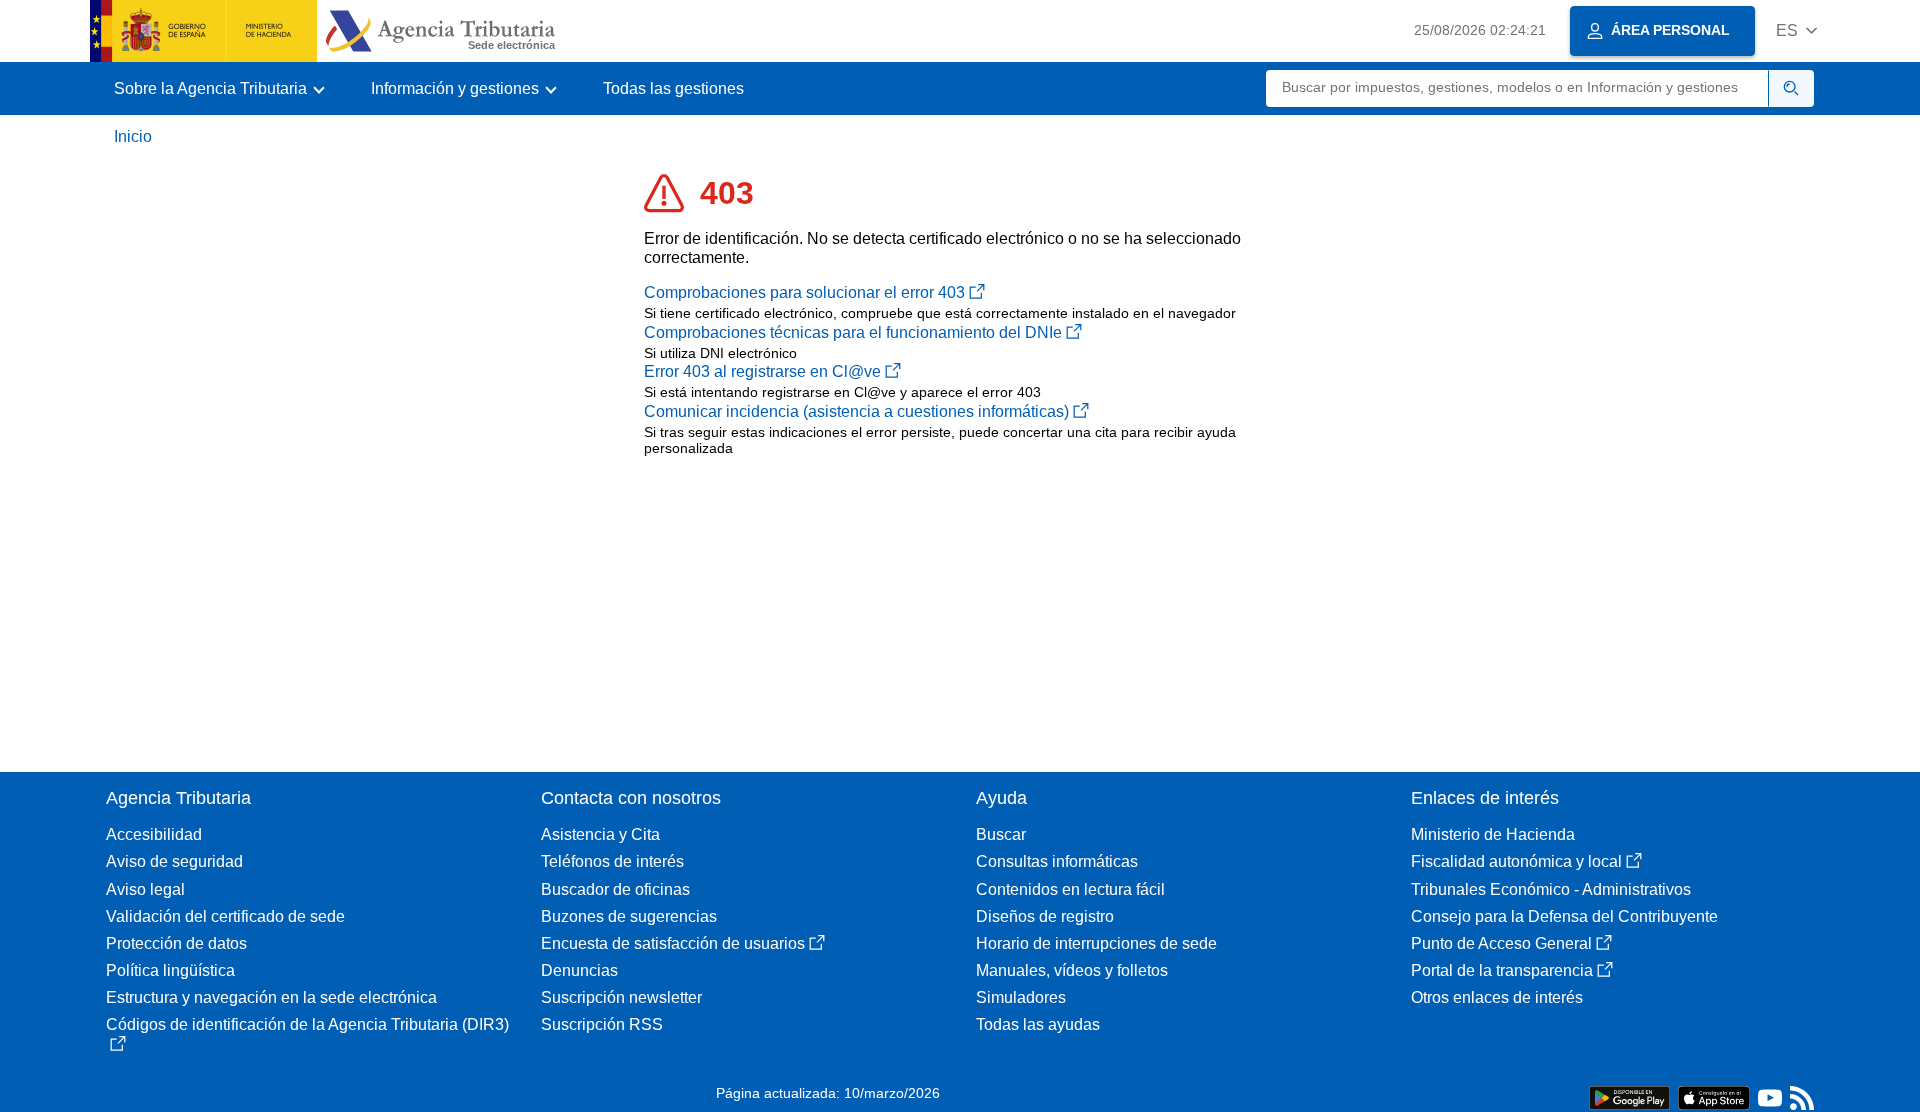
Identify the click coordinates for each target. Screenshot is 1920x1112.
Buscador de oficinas (615, 889)
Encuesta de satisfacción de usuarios (673, 943)
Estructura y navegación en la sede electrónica (271, 997)
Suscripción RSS (602, 1024)
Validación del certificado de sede (225, 916)
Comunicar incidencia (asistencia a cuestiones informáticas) (856, 411)
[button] (1796, 30)
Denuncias (579, 970)
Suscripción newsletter (621, 997)
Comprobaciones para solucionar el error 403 (804, 292)
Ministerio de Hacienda (1493, 834)
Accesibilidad (154, 834)
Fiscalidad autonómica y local (1516, 861)
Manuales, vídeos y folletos (1072, 970)
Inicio (133, 136)
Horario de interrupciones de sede (1096, 943)
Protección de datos (176, 943)
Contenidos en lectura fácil (1070, 889)
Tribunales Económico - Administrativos (1551, 889)
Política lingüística (170, 970)
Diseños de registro (1045, 916)
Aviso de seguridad (174, 861)
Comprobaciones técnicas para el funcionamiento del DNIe (853, 332)
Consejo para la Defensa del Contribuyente (1564, 916)
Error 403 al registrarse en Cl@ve (762, 371)
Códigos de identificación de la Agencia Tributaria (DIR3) (307, 1024)
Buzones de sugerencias (629, 916)
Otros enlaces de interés (1497, 997)
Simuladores (1021, 997)
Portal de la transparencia (1502, 970)
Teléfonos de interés (612, 861)
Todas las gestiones (673, 88)
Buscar (1001, 834)
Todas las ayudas (1038, 1024)
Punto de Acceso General (1501, 943)
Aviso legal (145, 889)
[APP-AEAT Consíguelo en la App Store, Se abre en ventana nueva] (1714, 1096)
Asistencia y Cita (600, 834)
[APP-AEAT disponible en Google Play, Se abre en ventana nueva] (1629, 1096)
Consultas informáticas (1057, 861)
